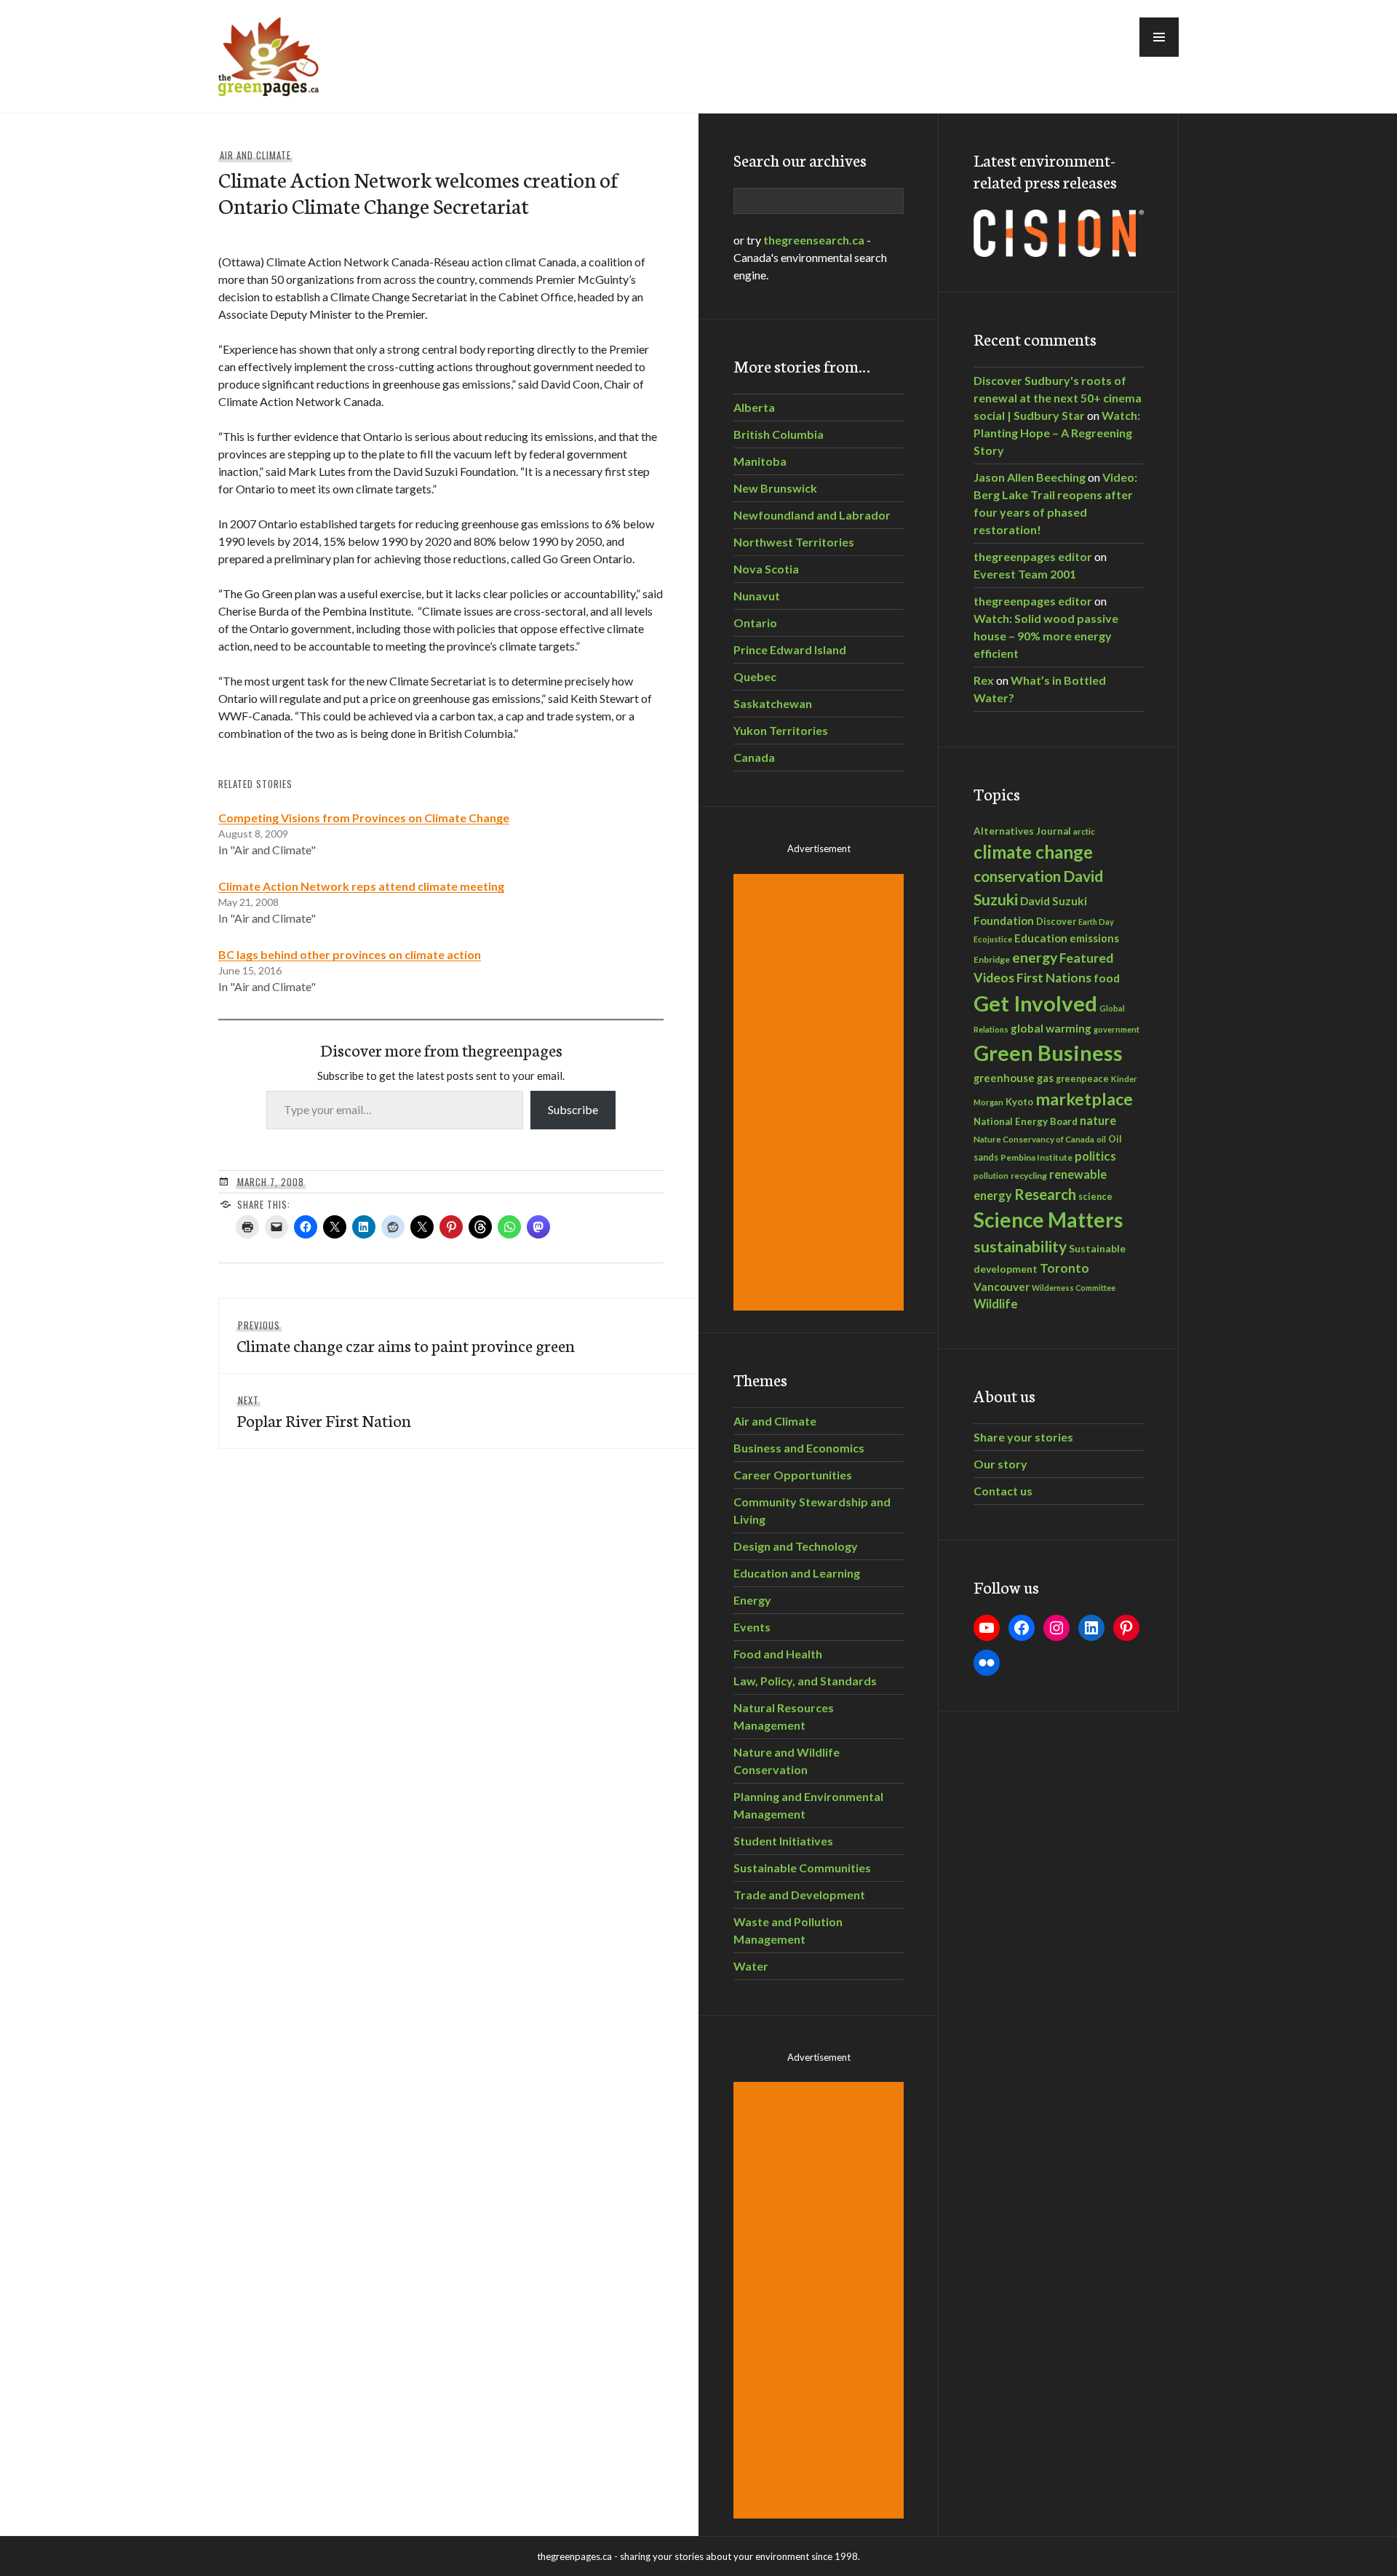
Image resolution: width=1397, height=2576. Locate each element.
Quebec (755, 676)
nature (1098, 1120)
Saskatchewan (773, 703)
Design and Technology (796, 1546)
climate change (1033, 852)
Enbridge (992, 959)
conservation (1017, 876)
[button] (1159, 37)
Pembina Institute (1036, 1157)
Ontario (755, 623)
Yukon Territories (781, 730)
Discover (1056, 922)
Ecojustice (993, 939)
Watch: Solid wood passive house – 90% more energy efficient (1046, 636)
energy (1035, 957)
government (1117, 1029)
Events (752, 1627)
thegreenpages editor (1033, 556)
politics (1095, 1156)
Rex (984, 680)
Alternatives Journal (1022, 831)
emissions (1094, 938)
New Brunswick (775, 488)
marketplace (1084, 1099)
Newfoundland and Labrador (812, 515)
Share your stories (1023, 1437)
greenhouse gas (1014, 1078)
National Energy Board (1026, 1121)
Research (1045, 1194)
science (1095, 1196)
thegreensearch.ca (814, 240)
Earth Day (1096, 922)
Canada (754, 757)
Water (751, 1966)
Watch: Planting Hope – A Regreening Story (1057, 433)
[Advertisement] (821, 1092)
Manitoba (760, 461)
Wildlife (996, 1304)
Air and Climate (255, 155)
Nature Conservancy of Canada (1034, 1139)
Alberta (754, 407)
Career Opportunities (793, 1475)
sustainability (1020, 1247)
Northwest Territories (794, 542)
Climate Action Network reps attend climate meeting (361, 886)
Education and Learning (797, 1573)
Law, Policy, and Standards (805, 1681)
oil (1101, 1139)
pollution (991, 1176)
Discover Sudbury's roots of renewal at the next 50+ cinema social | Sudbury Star (1058, 398)
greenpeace (1082, 1079)
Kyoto (1019, 1102)
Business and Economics (799, 1448)
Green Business (1048, 1053)
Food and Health (778, 1654)
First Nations (1054, 978)
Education (1041, 938)
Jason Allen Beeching (1030, 477)
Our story (1000, 1464)
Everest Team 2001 (1025, 574)
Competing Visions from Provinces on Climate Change (364, 818)
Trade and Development (799, 1895)
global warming (1051, 1028)
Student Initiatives (783, 1841)
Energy (752, 1600)
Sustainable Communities (802, 1868)
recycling (1029, 1176)
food (1107, 978)
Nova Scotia (766, 569)
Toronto (1064, 1268)
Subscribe (573, 1109)
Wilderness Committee (1074, 1288)
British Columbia (779, 434)
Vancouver (1002, 1287)
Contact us (1003, 1491)
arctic (1084, 831)
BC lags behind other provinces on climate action (350, 954)
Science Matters (1048, 1220)
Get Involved (1035, 1003)
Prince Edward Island (790, 649)
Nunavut (757, 596)
